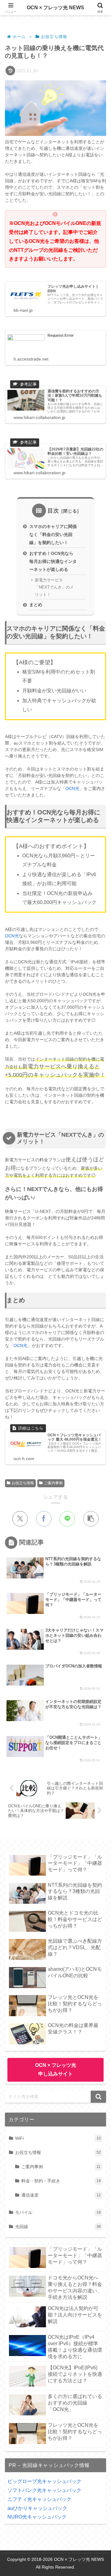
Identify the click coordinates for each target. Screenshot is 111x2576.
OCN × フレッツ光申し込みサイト (56, 2070)
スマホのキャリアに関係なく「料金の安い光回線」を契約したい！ (53, 534)
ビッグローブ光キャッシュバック (44, 2481)
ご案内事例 (53, 1483)
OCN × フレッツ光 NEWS (55, 8)
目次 (53, 511)
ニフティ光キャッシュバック (39, 2499)
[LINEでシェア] (67, 1519)
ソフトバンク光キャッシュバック (44, 2490)
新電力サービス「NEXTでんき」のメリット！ (54, 587)
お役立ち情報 (23, 1483)
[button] (91, 1519)
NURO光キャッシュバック (37, 2517)
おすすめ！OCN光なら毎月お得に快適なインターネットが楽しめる (53, 561)
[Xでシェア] (20, 1519)
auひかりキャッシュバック (37, 2508)
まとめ (36, 605)
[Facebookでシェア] (44, 1519)
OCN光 (72, 788)
